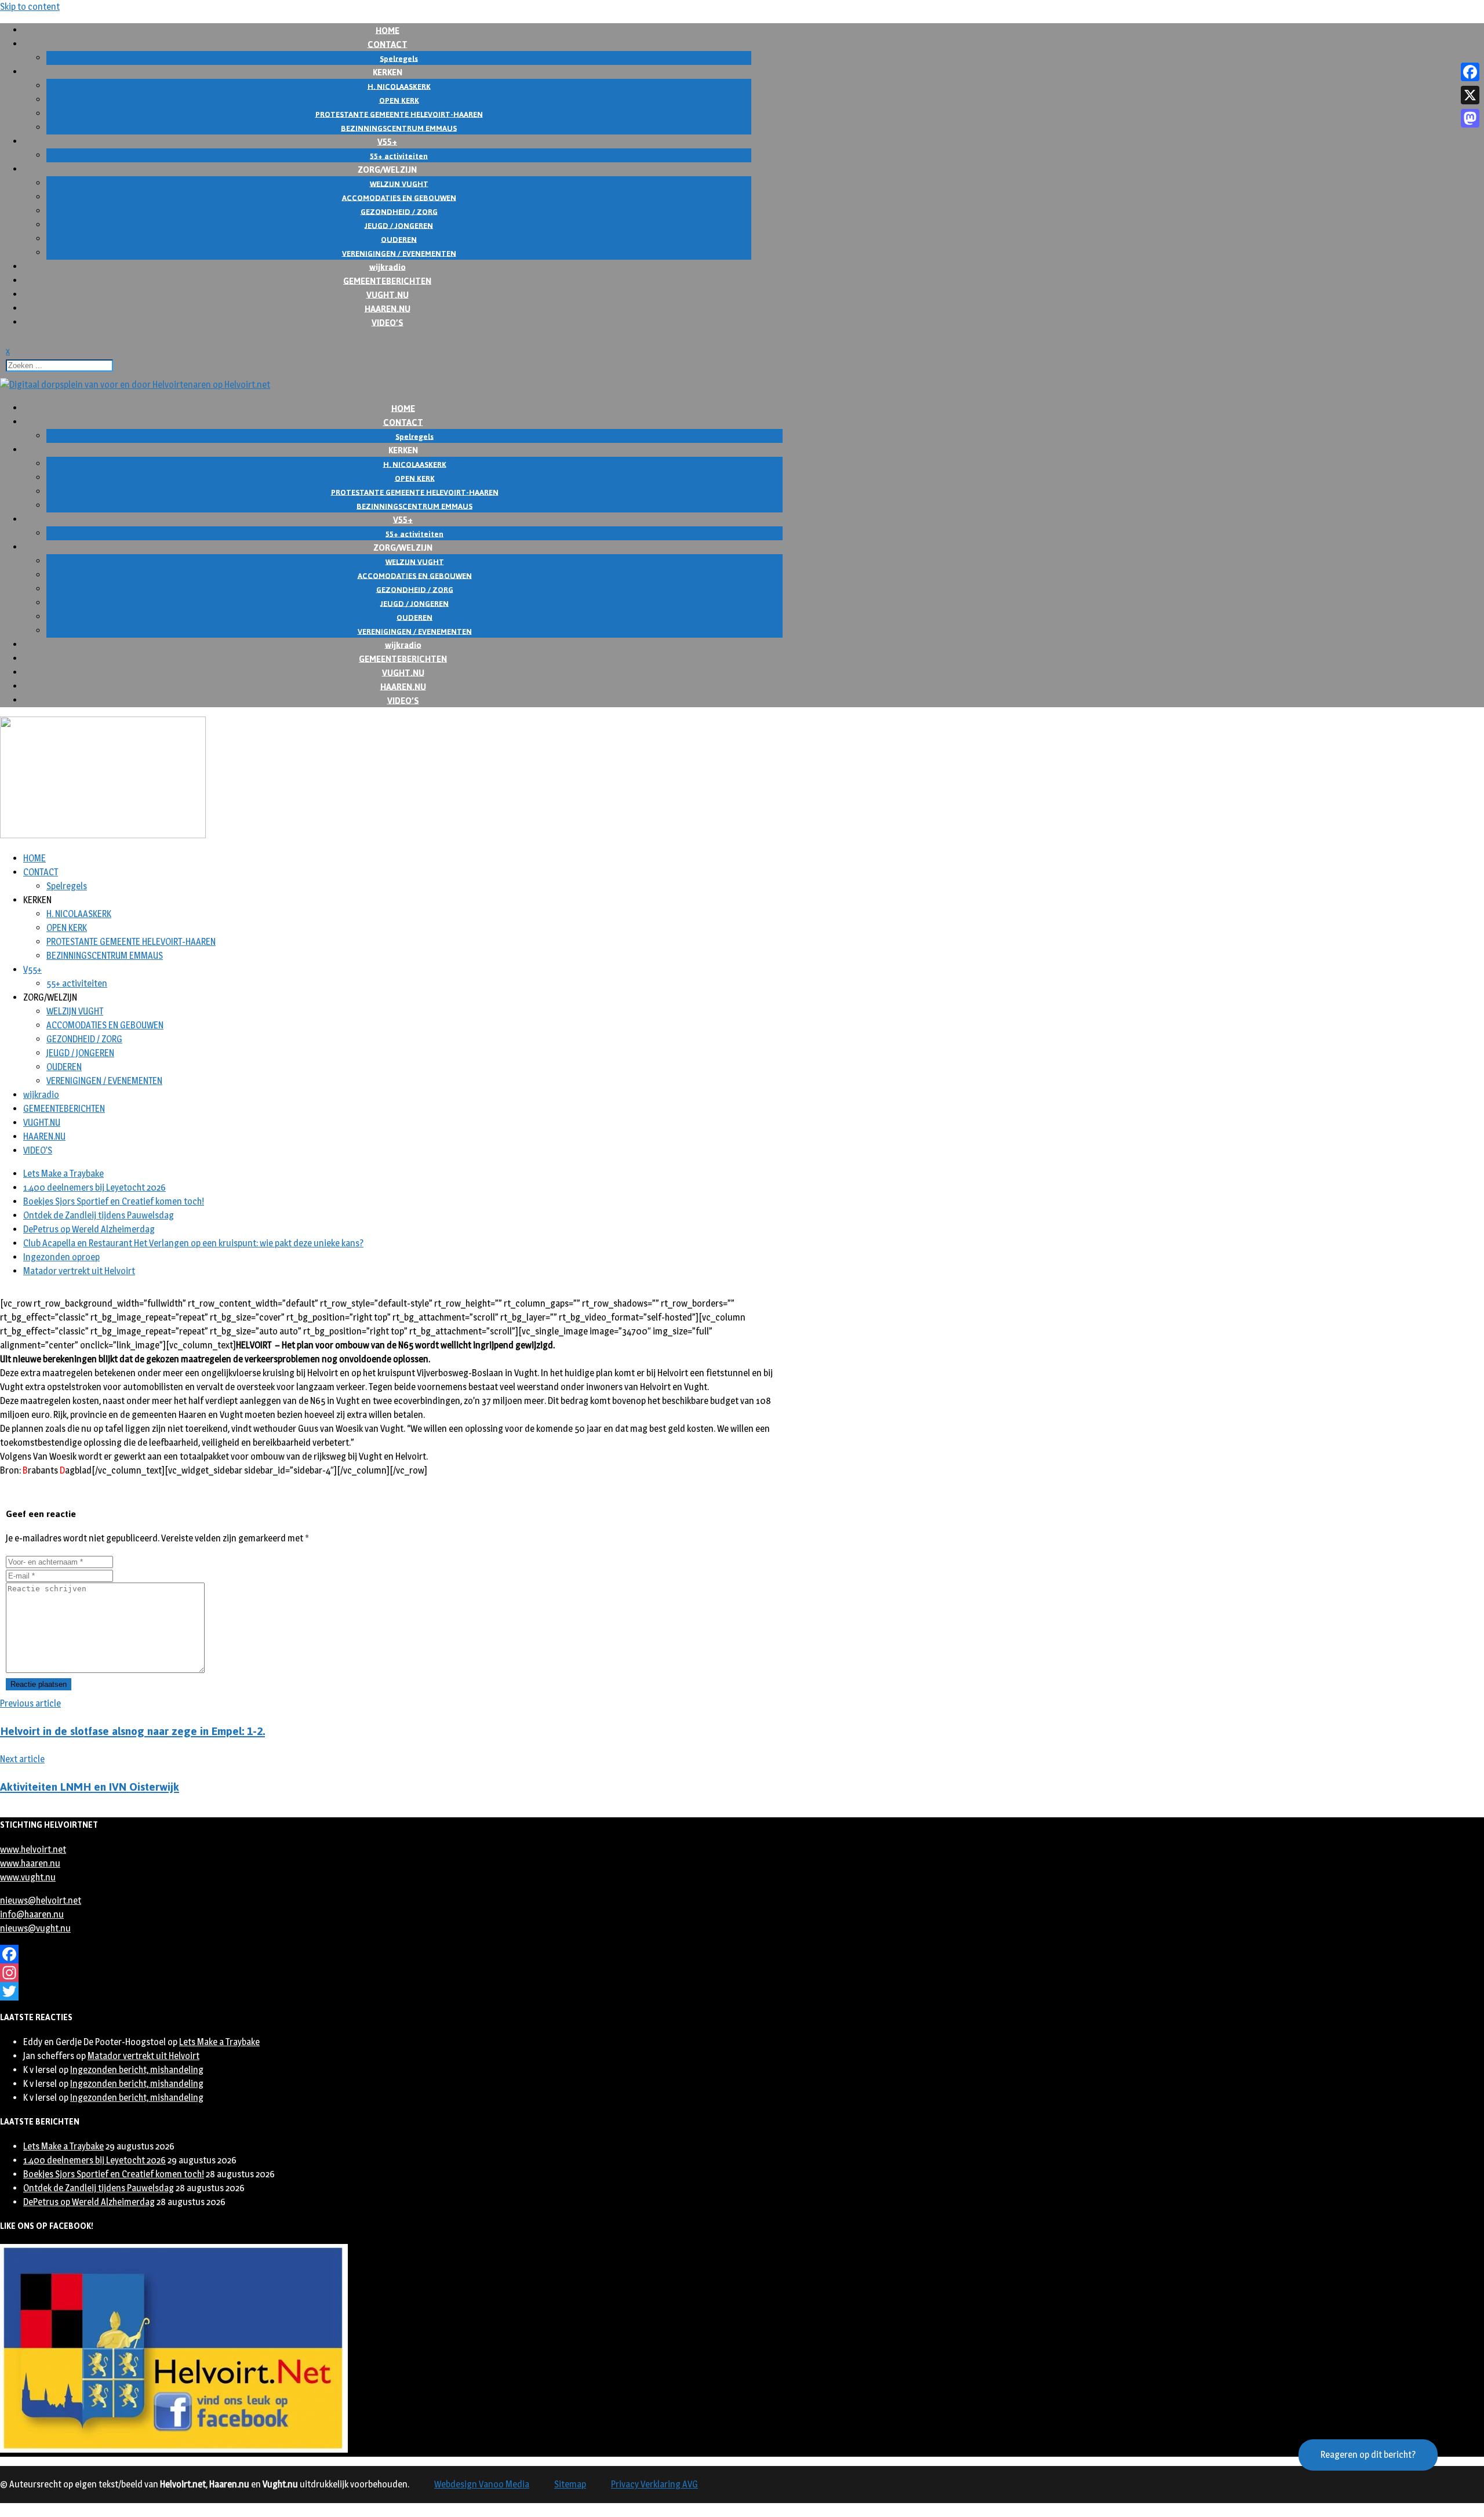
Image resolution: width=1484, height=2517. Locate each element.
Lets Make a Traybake (63, 1174)
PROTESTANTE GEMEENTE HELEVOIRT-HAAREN (131, 942)
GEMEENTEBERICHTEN (64, 1109)
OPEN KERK (67, 928)
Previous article (30, 1703)
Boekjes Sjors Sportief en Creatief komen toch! (114, 1201)
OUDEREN (64, 1067)
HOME (34, 858)
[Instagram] (391, 1973)
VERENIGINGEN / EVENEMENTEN (104, 1081)
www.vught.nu (28, 1877)
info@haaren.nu (32, 1914)
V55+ (32, 970)
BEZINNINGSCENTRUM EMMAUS (105, 956)
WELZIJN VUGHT (75, 1011)
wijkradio (41, 1095)
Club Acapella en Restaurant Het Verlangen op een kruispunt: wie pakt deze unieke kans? (193, 1243)
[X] (1470, 95)
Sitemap (570, 2484)
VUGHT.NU (42, 1123)
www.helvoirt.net (33, 1849)
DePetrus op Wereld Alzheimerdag (89, 1229)
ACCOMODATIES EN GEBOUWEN (105, 1025)
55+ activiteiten (77, 983)
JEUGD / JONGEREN (80, 1053)
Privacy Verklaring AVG (654, 2484)
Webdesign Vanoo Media (482, 2484)
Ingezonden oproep (61, 1257)
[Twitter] (391, 1991)
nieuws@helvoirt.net (41, 1901)
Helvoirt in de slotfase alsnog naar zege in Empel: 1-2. (132, 1731)
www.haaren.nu (30, 1863)
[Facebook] (391, 1954)
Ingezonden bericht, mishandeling (137, 2070)
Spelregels (67, 886)
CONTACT (41, 872)
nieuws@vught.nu (35, 1928)
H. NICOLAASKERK (79, 914)
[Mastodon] (1470, 118)
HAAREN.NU (44, 1136)
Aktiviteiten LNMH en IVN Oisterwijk (90, 1787)
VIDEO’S (388, 322)
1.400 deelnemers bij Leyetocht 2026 (94, 1187)
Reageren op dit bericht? (1368, 2455)
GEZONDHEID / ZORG (84, 1039)
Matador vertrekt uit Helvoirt (79, 1271)
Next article (22, 1759)
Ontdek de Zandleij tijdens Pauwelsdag (99, 1215)
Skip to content (30, 7)
